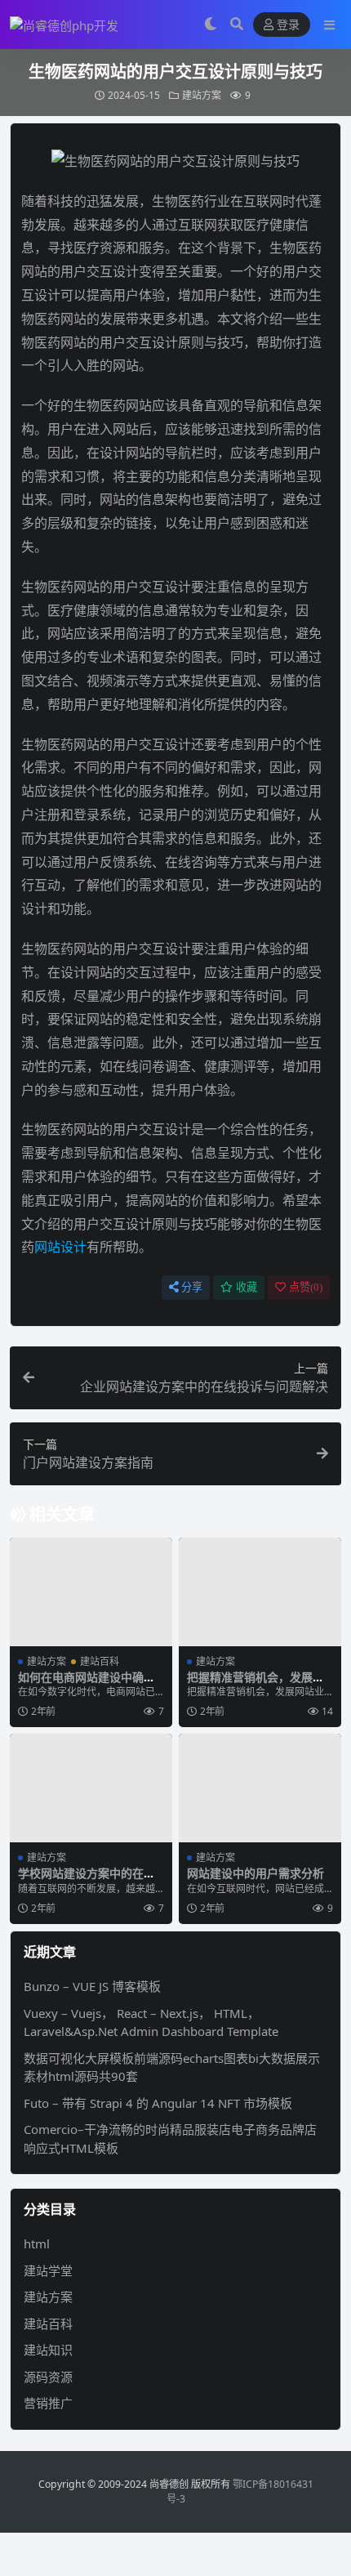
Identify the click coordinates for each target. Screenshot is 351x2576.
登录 (288, 25)
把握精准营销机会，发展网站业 (255, 1684)
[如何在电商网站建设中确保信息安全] (91, 1592)
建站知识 (48, 2350)
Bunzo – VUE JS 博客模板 (92, 1986)
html (37, 2243)
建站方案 (202, 95)
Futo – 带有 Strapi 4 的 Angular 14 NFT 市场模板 (158, 2103)
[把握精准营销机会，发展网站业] (260, 1592)
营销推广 (48, 2403)
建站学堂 (48, 2270)
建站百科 (100, 1661)
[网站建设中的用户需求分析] (260, 1788)
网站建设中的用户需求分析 (255, 1873)
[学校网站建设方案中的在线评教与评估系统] (91, 1788)
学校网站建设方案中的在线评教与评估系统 (87, 1880)
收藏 (247, 1287)
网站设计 (60, 1247)
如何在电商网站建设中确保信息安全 (87, 1684)
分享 (192, 1287)
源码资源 (48, 2377)
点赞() (306, 1287)
